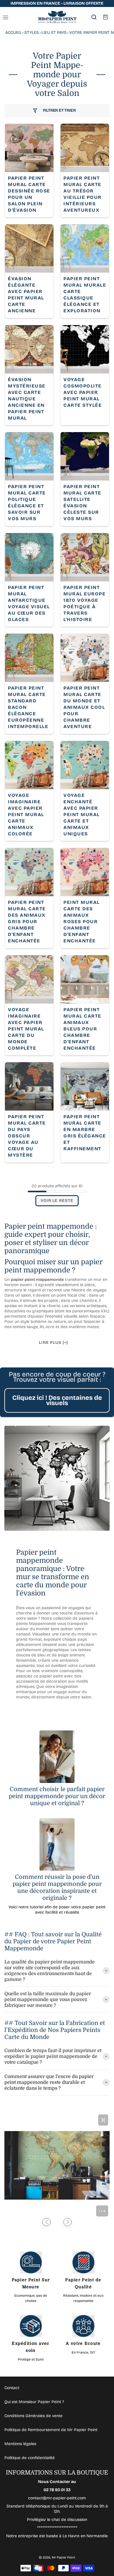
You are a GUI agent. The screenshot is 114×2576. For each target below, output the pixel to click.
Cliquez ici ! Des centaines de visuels (57, 1400)
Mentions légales (20, 2444)
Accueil (13, 33)
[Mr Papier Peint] (57, 17)
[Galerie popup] (103, 2120)
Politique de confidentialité (30, 2458)
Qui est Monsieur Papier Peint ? (34, 2402)
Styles (32, 33)
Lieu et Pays (54, 33)
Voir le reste (57, 1201)
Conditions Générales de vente (33, 2416)
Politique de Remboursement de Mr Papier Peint (51, 2430)
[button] (46, 2222)
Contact (12, 2388)
